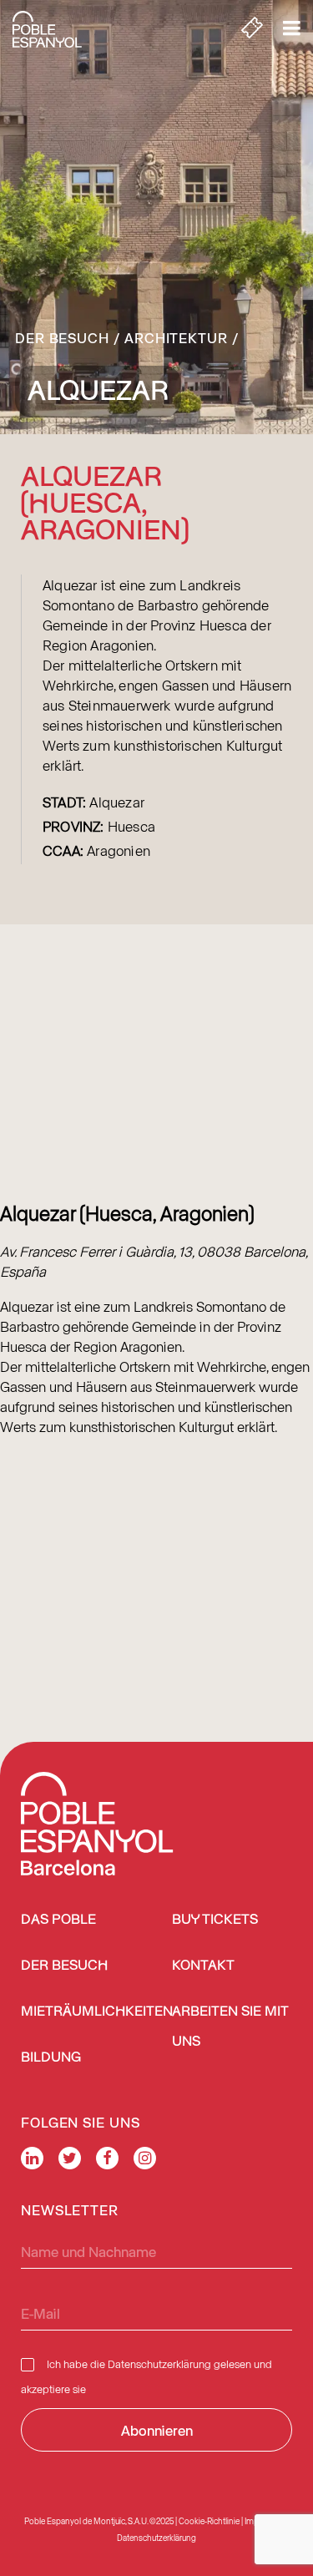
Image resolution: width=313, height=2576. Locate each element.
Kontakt (203, 1966)
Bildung (51, 2058)
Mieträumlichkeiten (97, 2012)
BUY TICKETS (215, 1920)
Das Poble (58, 1920)
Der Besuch (62, 337)
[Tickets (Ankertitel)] (252, 29)
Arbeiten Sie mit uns (230, 2027)
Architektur (176, 337)
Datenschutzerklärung (159, 2363)
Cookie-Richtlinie (209, 2521)
